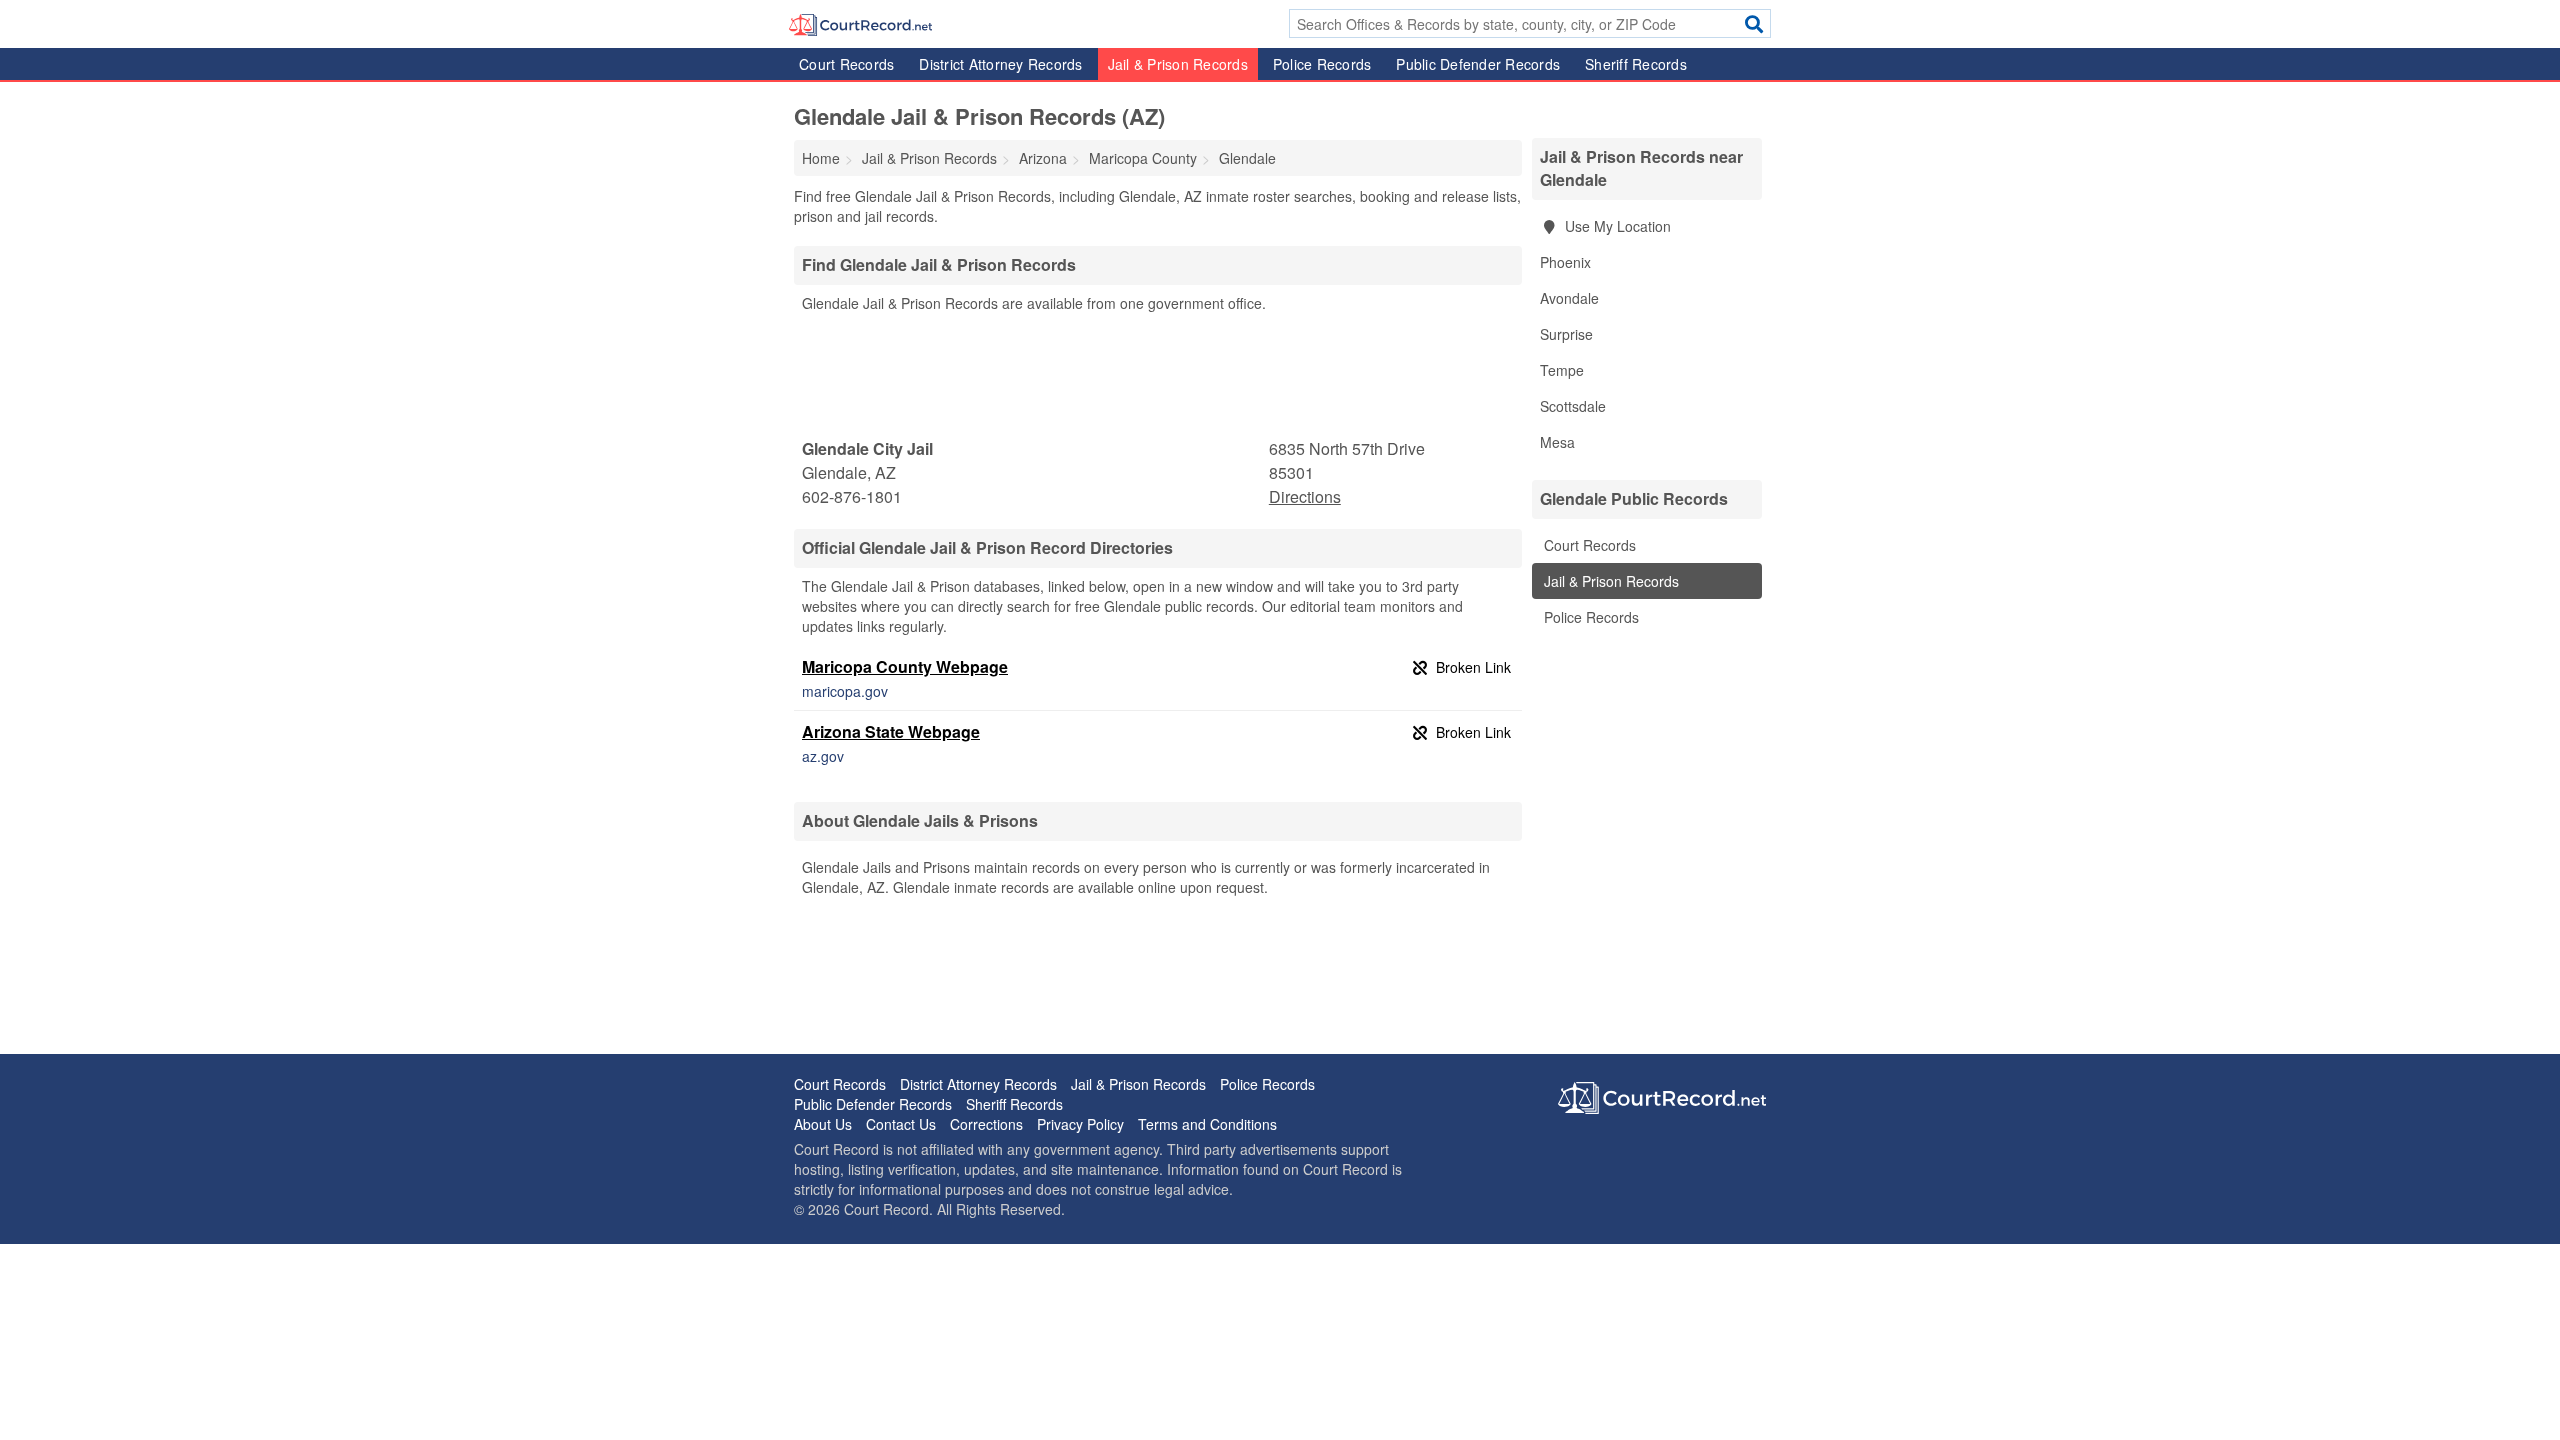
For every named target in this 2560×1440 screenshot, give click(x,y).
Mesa (1557, 442)
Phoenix (1565, 262)
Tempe (1562, 370)
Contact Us (901, 1124)
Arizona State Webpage (891, 731)
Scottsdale (1573, 406)
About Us (823, 1124)
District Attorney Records (1000, 64)
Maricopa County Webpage (905, 666)
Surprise (1566, 334)
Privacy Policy (1080, 1124)
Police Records (1322, 64)
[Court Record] (860, 23)
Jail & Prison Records (1178, 64)
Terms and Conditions (1207, 1124)
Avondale (1569, 298)
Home (821, 158)
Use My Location (1616, 226)
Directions (1305, 496)
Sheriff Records (1636, 64)
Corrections (986, 1124)
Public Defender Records (1478, 64)
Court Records (846, 64)
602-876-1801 (852, 496)
